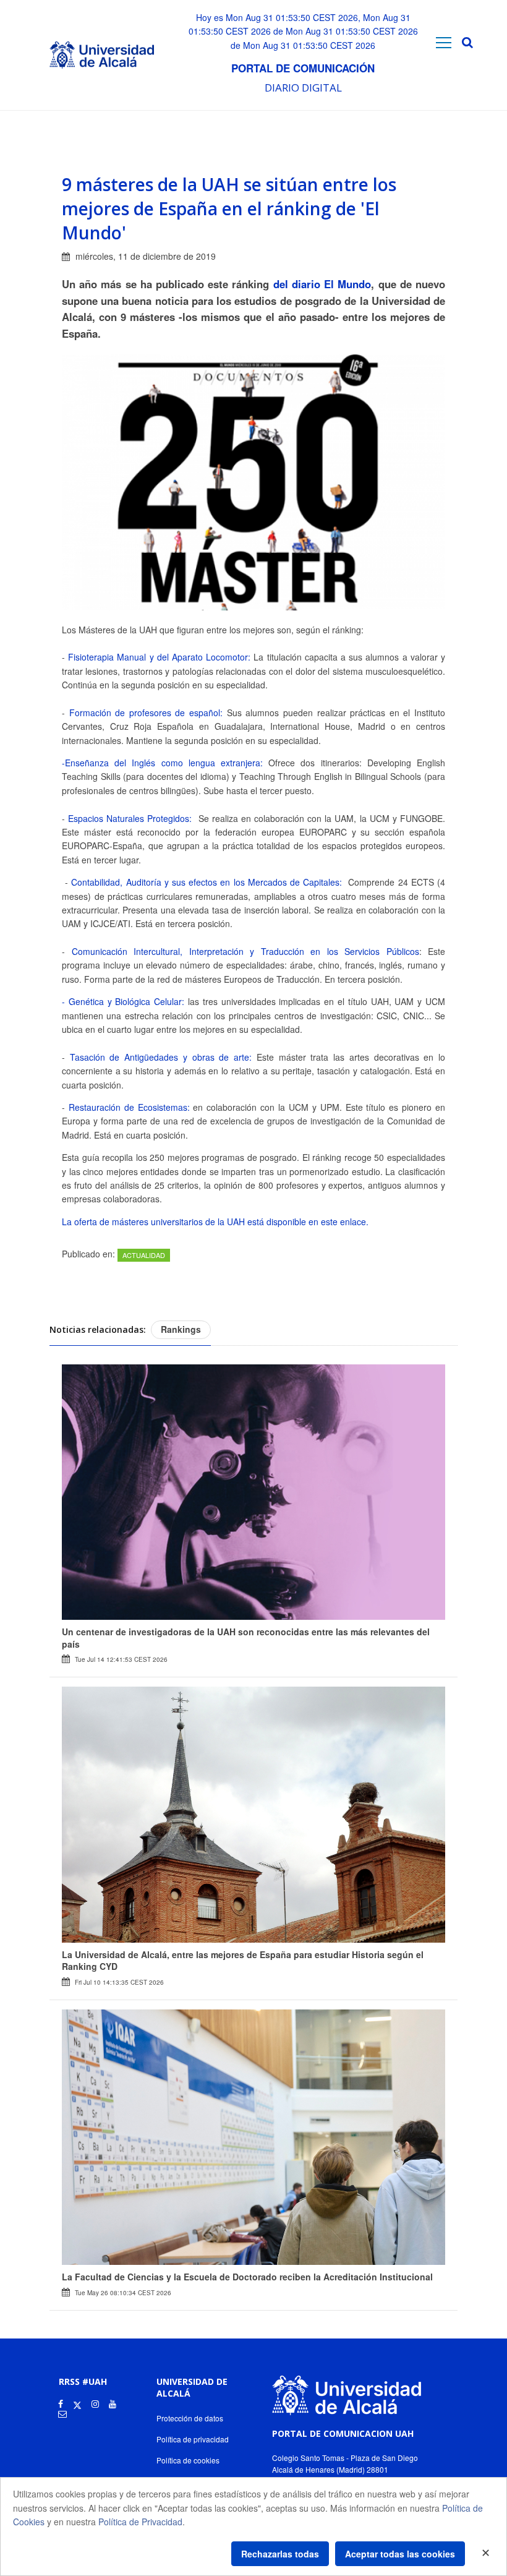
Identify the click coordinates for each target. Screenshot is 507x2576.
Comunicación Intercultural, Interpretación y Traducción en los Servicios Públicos (245, 951)
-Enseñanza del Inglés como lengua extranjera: (162, 763)
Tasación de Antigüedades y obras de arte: (161, 1057)
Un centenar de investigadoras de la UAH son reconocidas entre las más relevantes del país (246, 1638)
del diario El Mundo (321, 284)
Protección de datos (190, 2418)
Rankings (181, 1329)
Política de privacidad (193, 2439)
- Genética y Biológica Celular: (123, 1001)
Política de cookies (188, 2460)
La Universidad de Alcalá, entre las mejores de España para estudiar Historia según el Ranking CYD (243, 1961)
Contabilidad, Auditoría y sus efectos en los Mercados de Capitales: (205, 882)
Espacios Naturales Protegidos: (128, 818)
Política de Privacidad (140, 2522)
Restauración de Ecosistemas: (129, 1107)
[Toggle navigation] (444, 42)
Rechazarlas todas (280, 2554)
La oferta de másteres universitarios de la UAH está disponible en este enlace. (215, 1222)
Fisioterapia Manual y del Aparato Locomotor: (159, 657)
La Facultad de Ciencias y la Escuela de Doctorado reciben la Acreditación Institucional (247, 2277)
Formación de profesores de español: (146, 712)
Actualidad (144, 1255)
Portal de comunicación (303, 68)
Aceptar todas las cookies (400, 2554)
